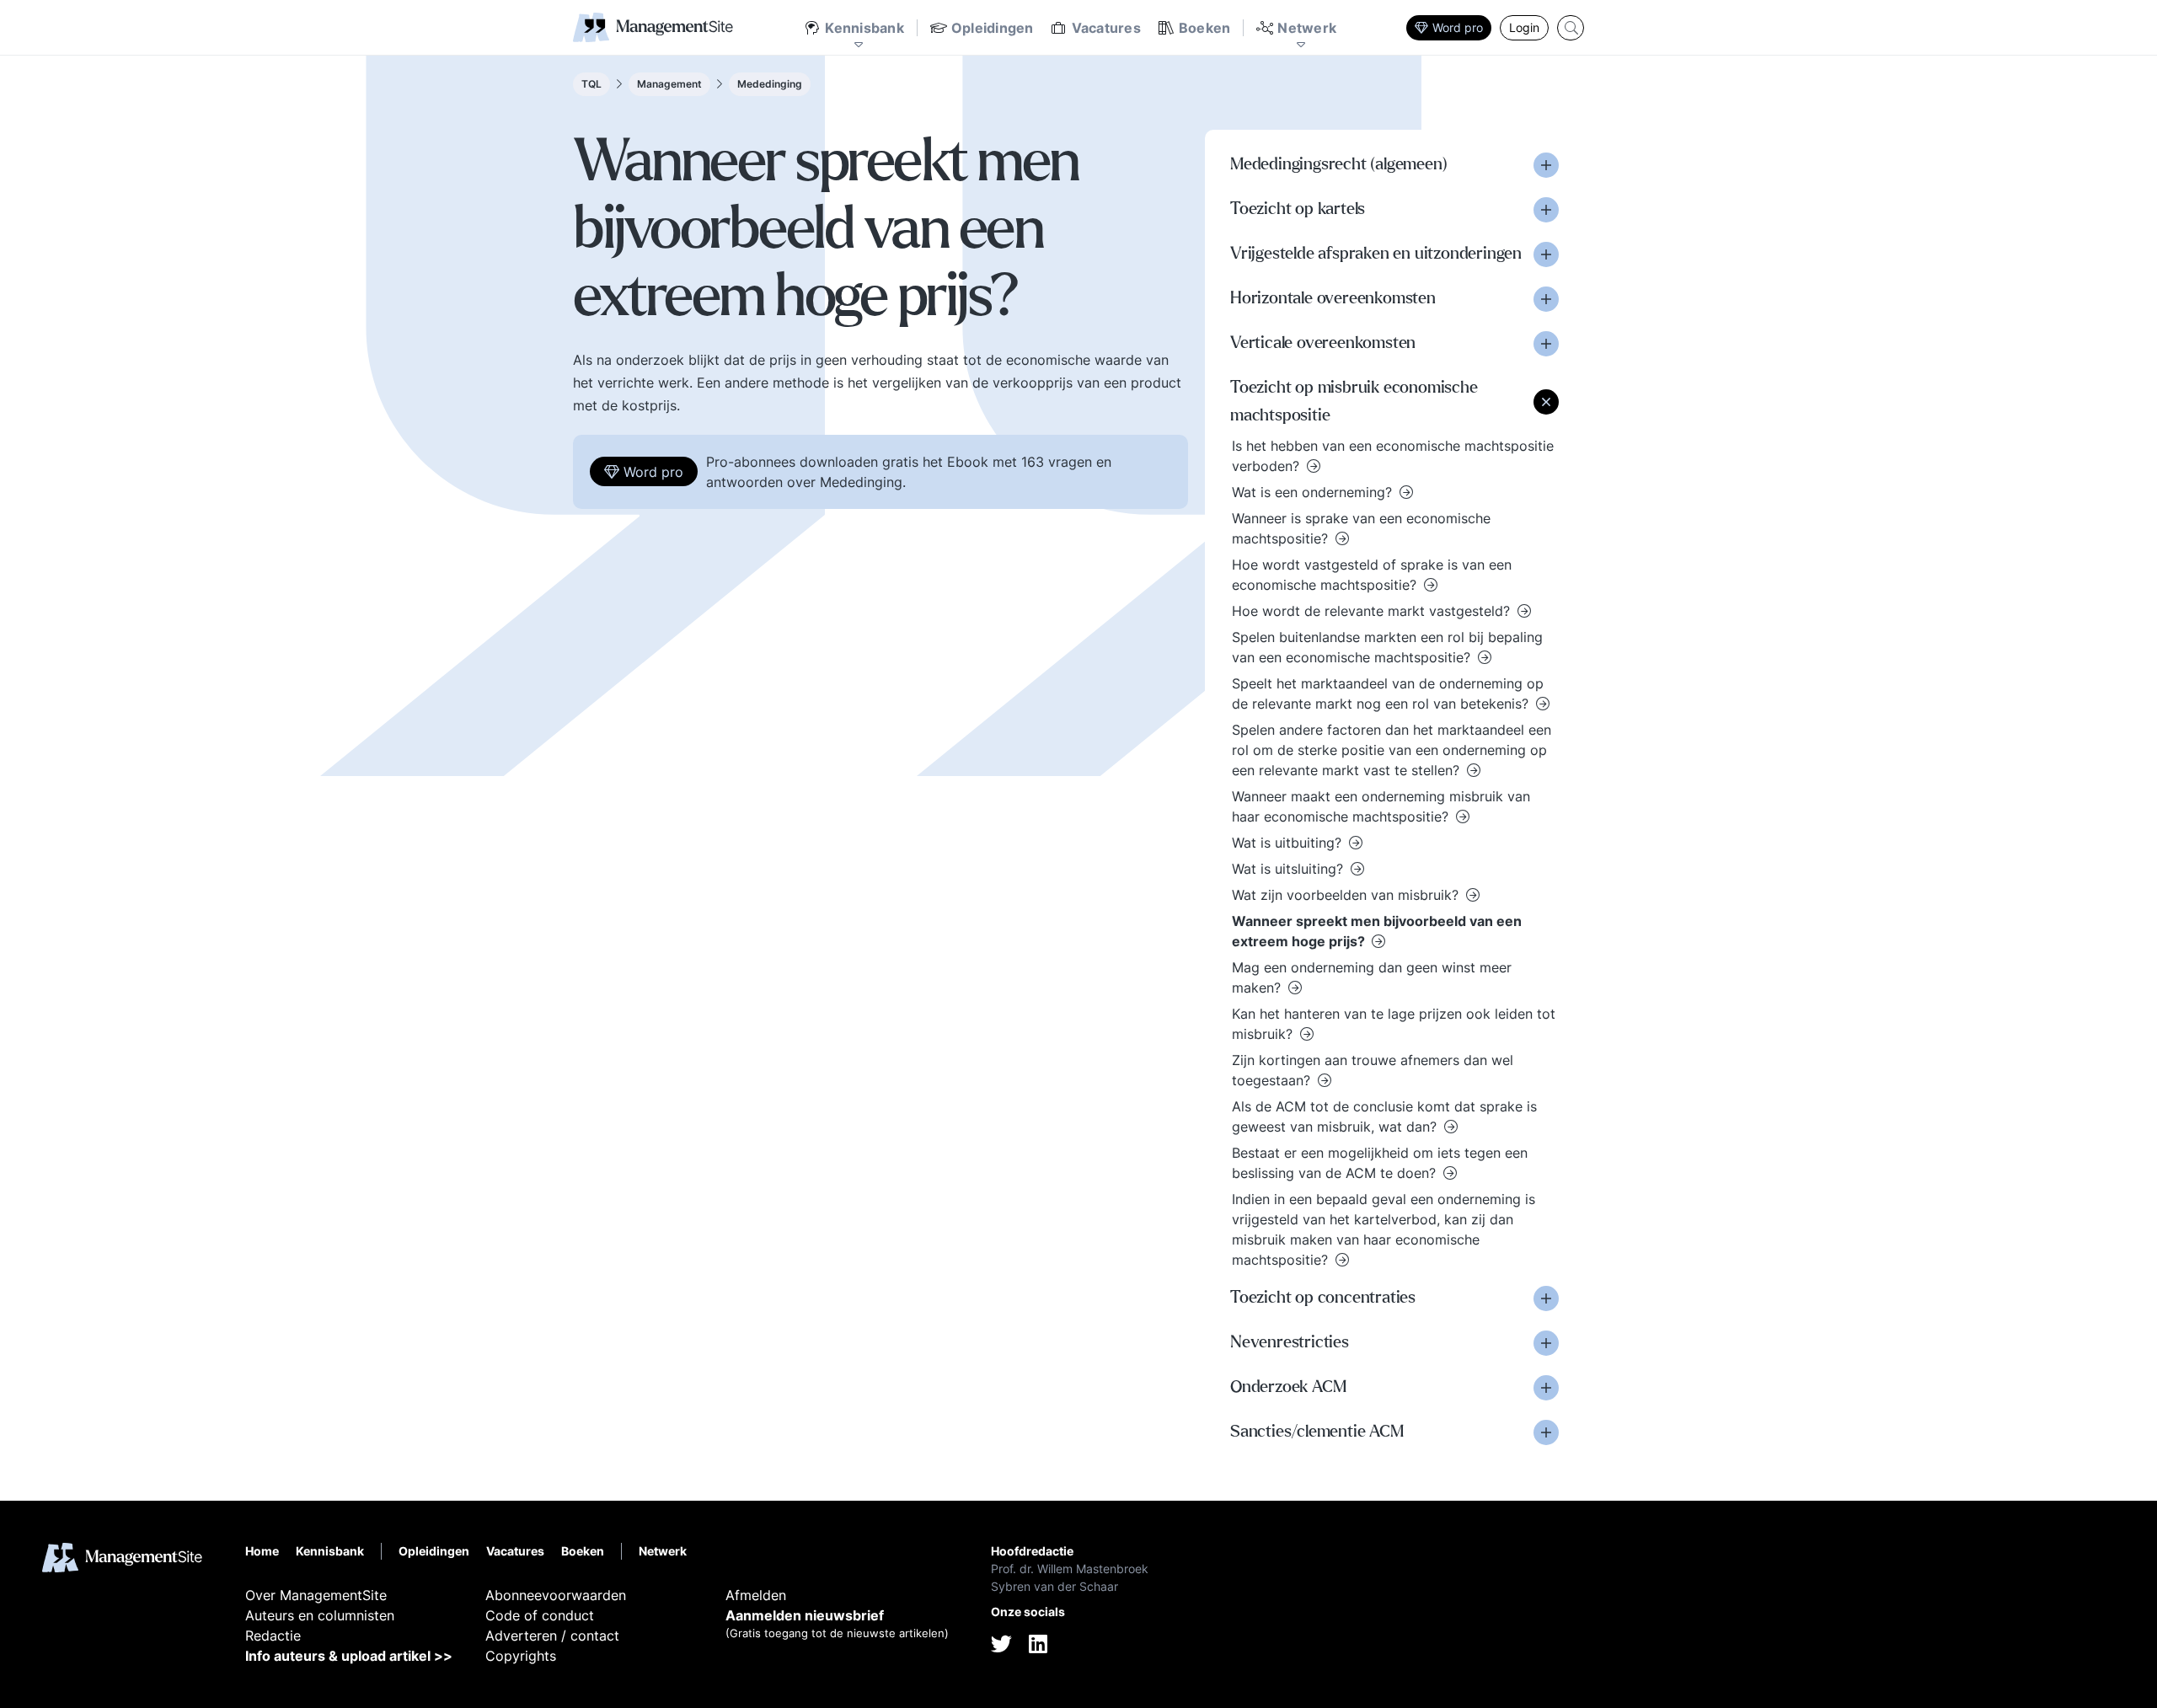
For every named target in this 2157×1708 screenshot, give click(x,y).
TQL (591, 84)
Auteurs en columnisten (320, 1615)
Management (669, 84)
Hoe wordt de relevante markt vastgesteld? (1373, 611)
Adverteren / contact (552, 1636)
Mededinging (770, 84)
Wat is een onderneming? (1314, 492)
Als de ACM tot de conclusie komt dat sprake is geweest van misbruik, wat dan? (1384, 1116)
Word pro (1458, 27)
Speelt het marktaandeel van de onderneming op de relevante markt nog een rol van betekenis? (1388, 693)
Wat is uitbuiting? (1289, 843)
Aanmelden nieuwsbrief (805, 1615)
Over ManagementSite (316, 1595)
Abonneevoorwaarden (556, 1595)
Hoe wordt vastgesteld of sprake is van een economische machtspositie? (1372, 575)
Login (1524, 27)
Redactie (273, 1636)
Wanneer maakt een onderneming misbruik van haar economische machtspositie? (1381, 806)
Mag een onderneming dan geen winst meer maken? (1372, 977)
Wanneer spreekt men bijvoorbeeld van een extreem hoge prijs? (1377, 931)
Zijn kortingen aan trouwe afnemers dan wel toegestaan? (1373, 1070)
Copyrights (521, 1656)
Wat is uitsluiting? (1290, 869)
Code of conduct (540, 1615)
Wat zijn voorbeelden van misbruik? (1347, 895)
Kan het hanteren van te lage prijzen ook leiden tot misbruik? (1394, 1024)
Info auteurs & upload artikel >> (349, 1656)
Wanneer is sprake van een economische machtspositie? (1361, 528)
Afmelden (756, 1595)
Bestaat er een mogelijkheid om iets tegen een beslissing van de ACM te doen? (1380, 1163)
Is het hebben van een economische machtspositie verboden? (1393, 456)
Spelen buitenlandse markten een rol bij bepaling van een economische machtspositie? (1387, 647)
